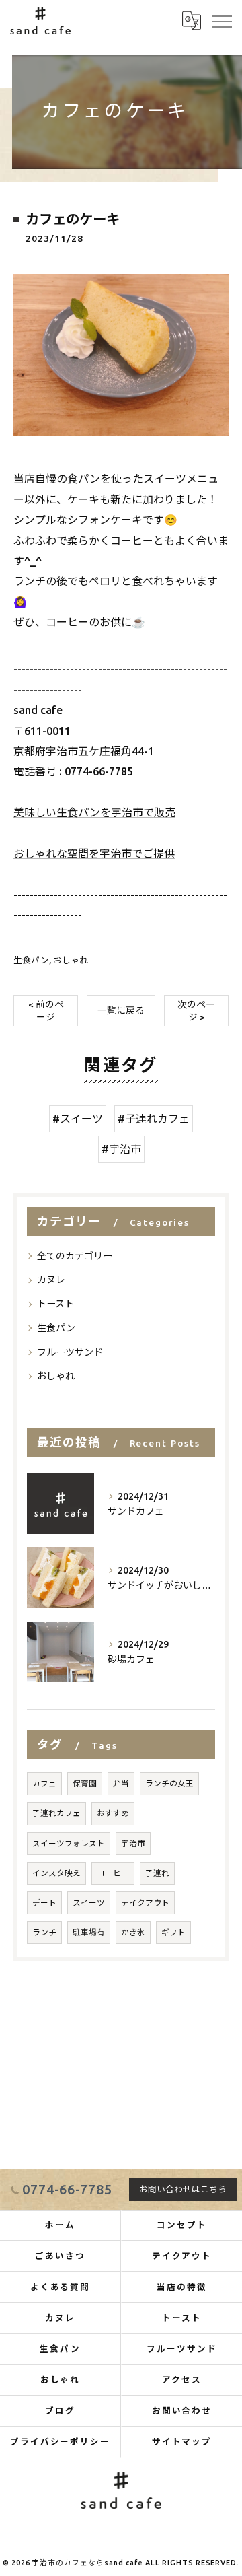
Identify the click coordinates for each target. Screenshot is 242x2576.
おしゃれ (71, 960)
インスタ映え (56, 1873)
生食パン (31, 960)
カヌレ (51, 1280)
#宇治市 (121, 1149)
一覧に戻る (121, 1010)
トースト (55, 1304)
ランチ (44, 1932)
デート (44, 1903)
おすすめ (113, 1813)
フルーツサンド (70, 1352)
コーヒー (113, 1873)
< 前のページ (46, 1011)
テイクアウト (145, 1903)
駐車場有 (89, 1932)
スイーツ (89, 1903)
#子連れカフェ (154, 1119)
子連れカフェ (56, 1813)
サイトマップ (182, 2441)
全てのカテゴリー (75, 1256)
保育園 (85, 1783)
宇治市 (133, 1843)
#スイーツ (78, 1119)
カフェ (44, 1783)
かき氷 (133, 1932)
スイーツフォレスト (69, 1843)
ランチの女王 (169, 1783)
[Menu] (221, 20)
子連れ (157, 1873)
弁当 (121, 1783)
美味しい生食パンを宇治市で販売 (94, 812)
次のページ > (196, 1011)
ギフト (173, 1932)
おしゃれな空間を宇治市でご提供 (94, 854)
